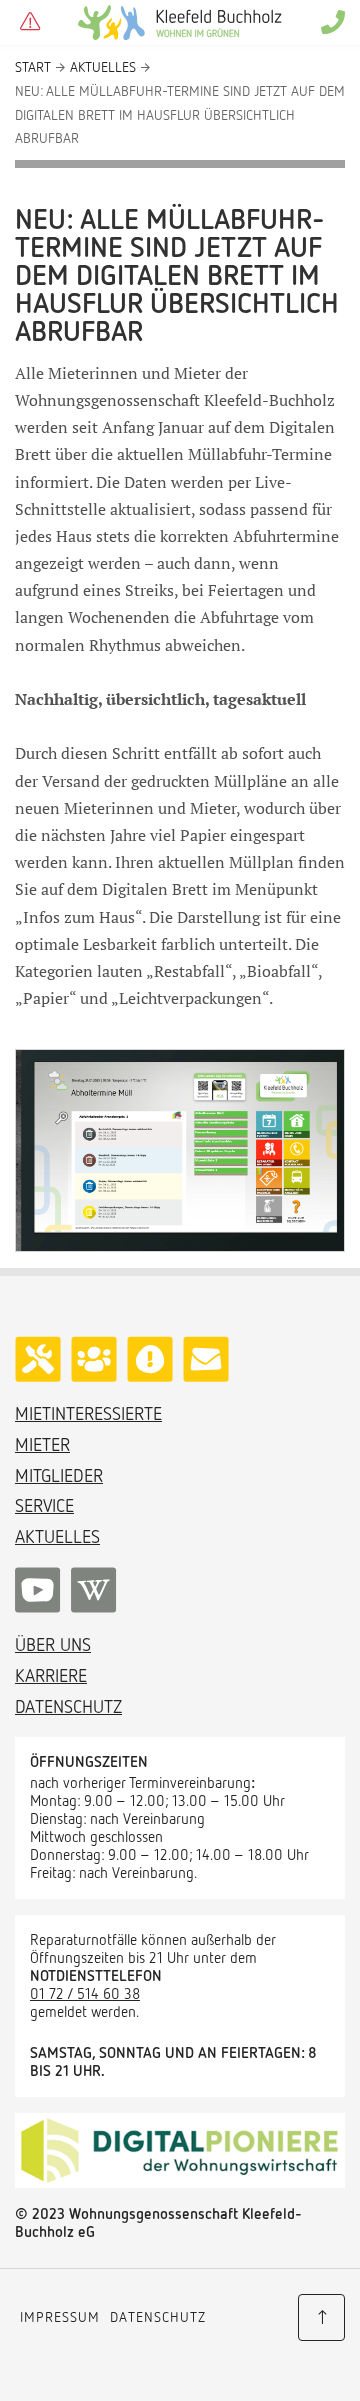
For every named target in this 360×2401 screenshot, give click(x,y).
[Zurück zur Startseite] (180, 22)
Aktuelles (103, 66)
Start (33, 66)
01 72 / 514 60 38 (85, 1993)
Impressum (60, 2316)
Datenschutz (158, 2316)
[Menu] (30, 22)
